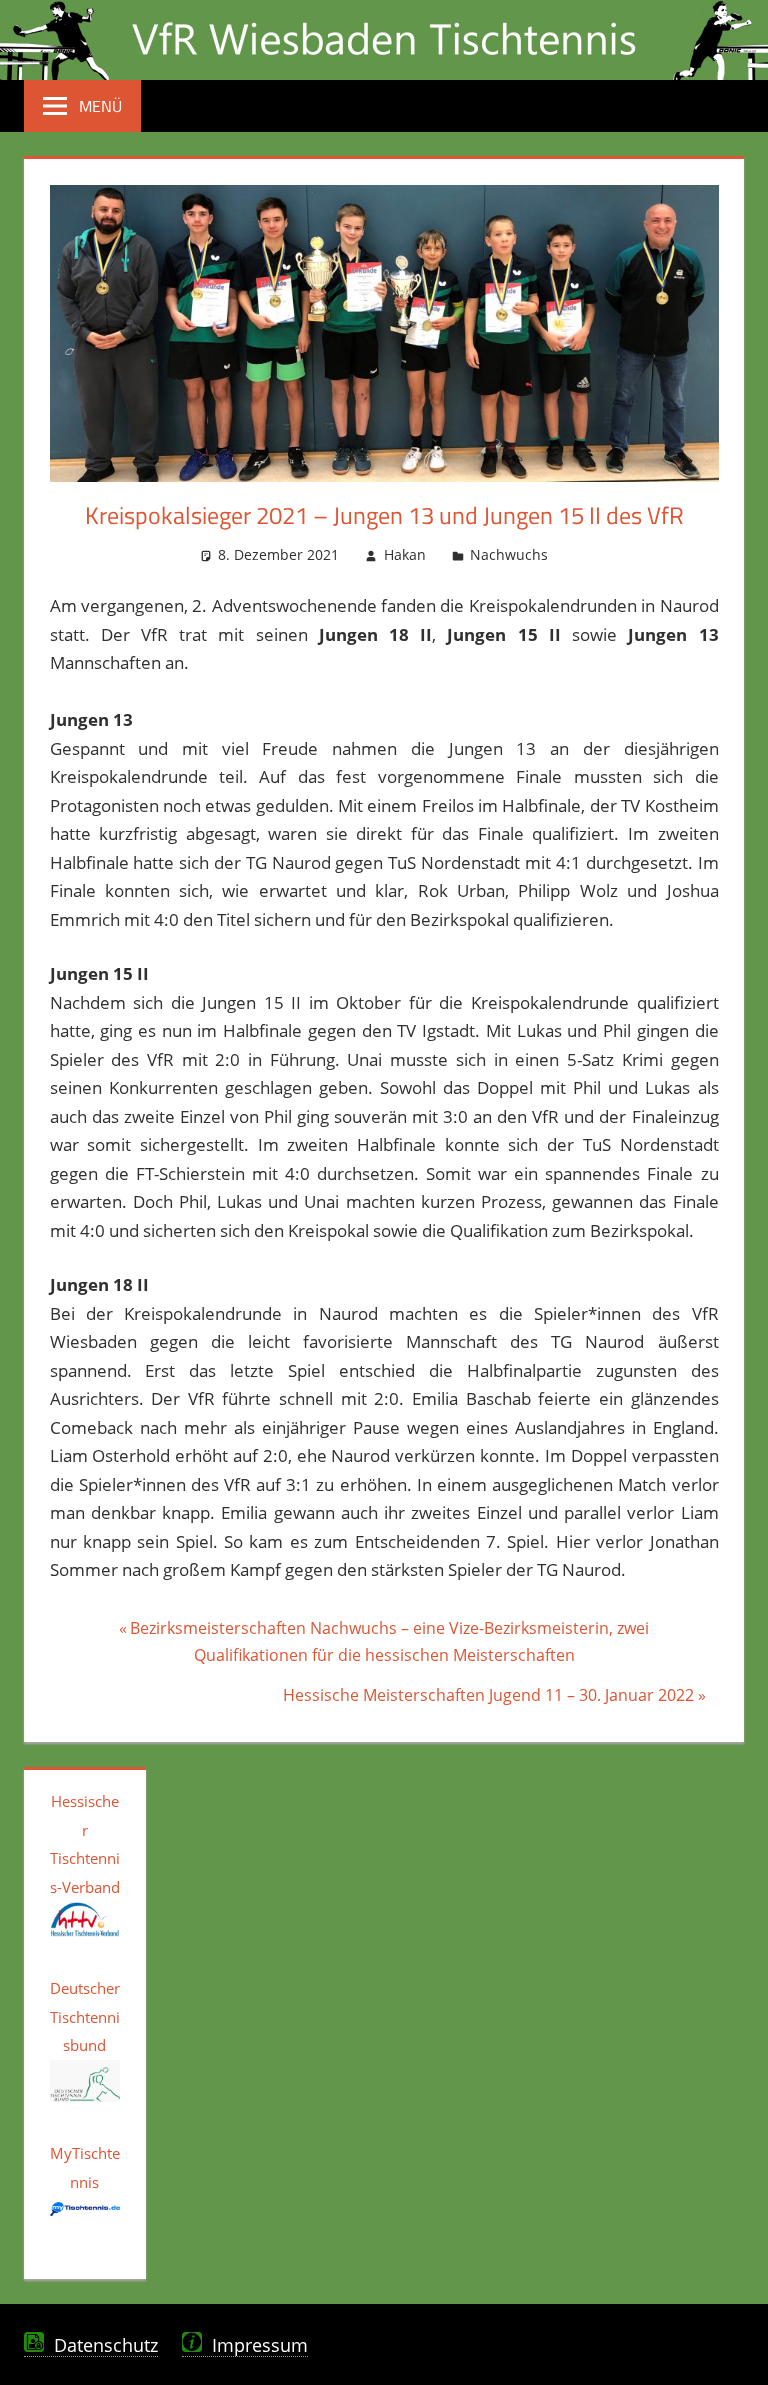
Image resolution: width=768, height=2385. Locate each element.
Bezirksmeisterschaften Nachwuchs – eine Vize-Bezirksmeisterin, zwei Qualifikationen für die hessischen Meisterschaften (389, 1641)
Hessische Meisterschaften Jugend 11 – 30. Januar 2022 (488, 1698)
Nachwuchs (509, 554)
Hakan (405, 554)
